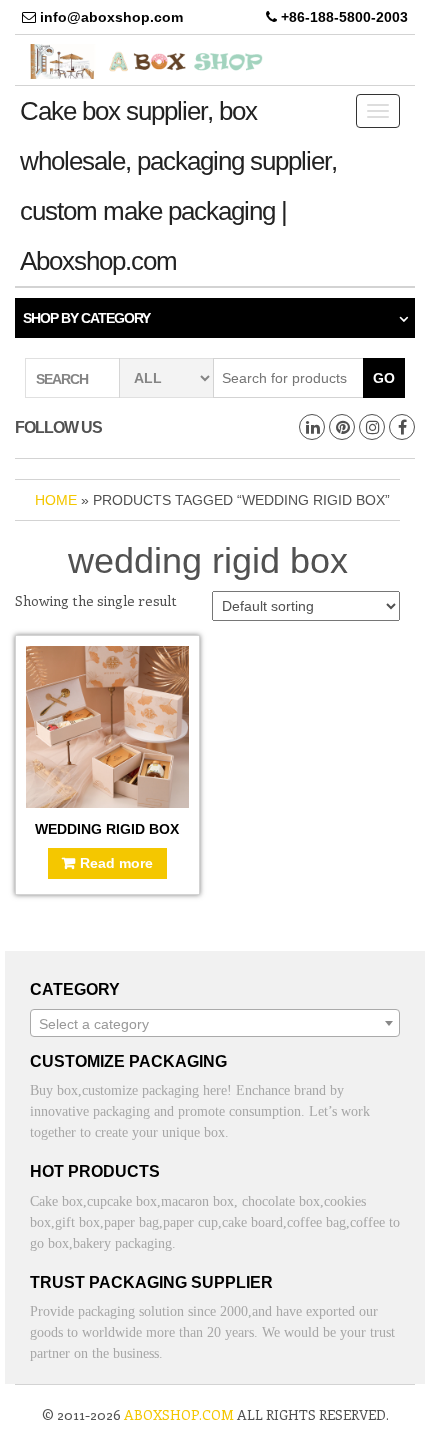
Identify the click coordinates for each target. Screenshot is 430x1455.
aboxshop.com (179, 1414)
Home (56, 500)
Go (384, 378)
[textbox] (215, 1024)
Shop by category (86, 318)
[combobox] (215, 1023)
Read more (116, 863)
